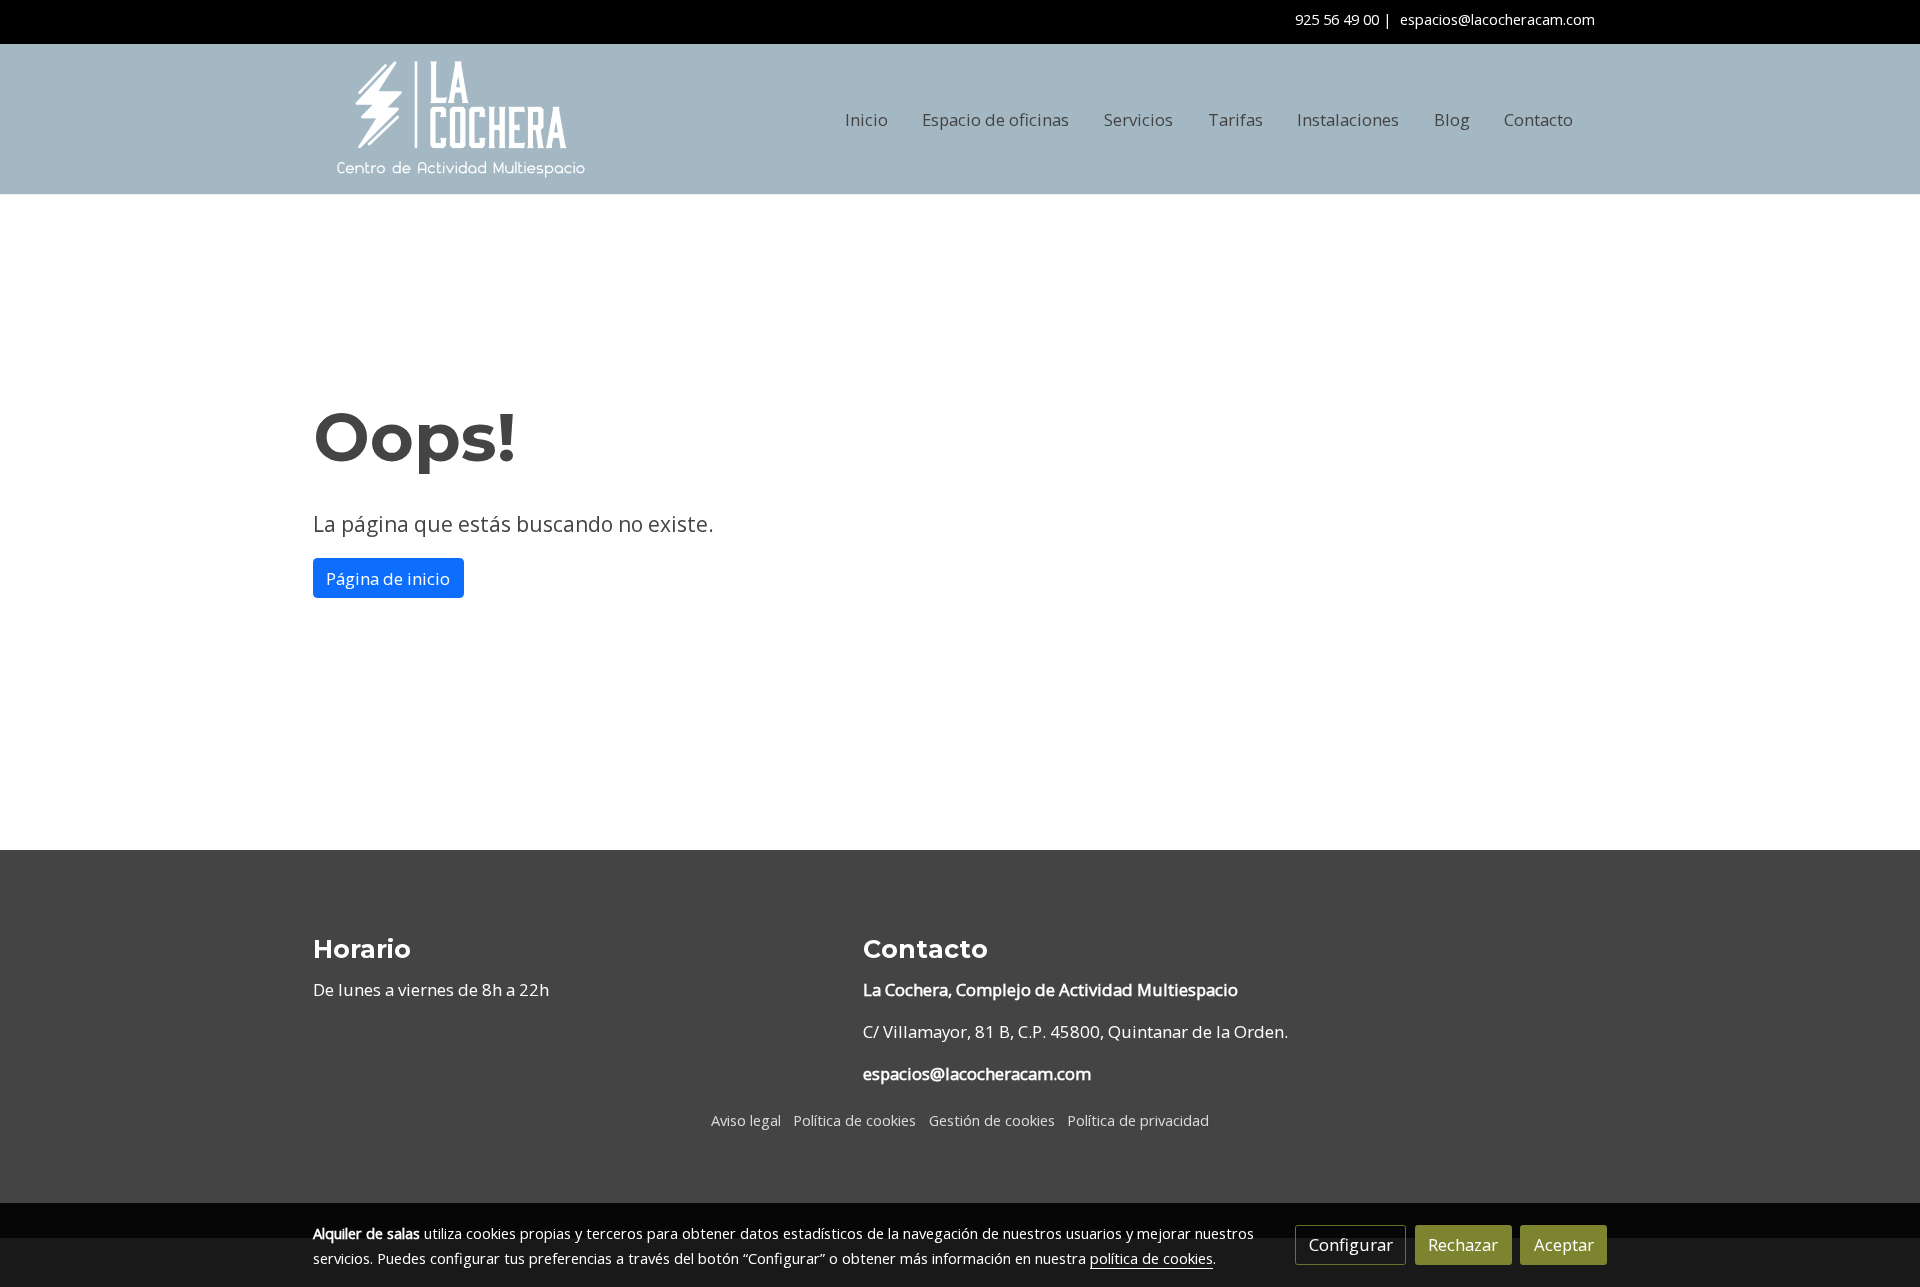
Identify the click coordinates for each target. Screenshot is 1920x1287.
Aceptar (1564, 1244)
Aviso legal (746, 1120)
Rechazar (1463, 1244)
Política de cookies (854, 1120)
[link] (461, 119)
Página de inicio (388, 578)
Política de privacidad (1138, 1120)
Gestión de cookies (992, 1120)
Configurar (1351, 1244)
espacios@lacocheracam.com (1497, 19)
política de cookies (1151, 1258)
